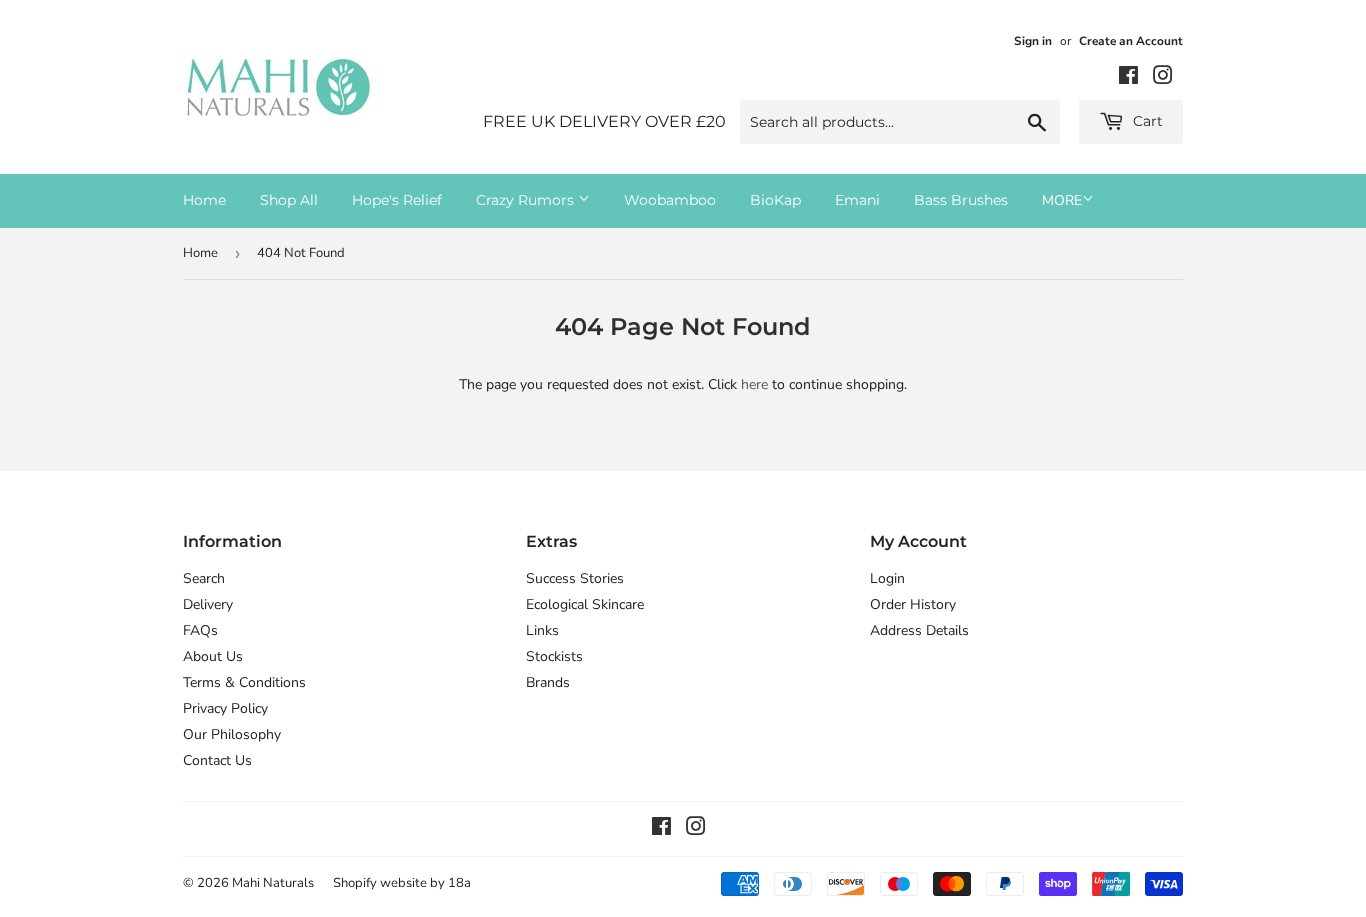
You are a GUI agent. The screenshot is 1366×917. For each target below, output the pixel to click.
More (1062, 200)
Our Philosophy (232, 734)
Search (204, 578)
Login (887, 578)
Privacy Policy (225, 708)
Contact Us (217, 760)
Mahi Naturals (273, 883)
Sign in (1033, 41)
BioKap (775, 200)
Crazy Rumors (527, 200)
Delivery (208, 604)
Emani (857, 200)
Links (542, 630)
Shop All (289, 200)
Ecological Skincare (585, 604)
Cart (1146, 121)
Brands (548, 682)
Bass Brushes (961, 200)
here (754, 384)
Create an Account (1131, 41)
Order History (913, 604)
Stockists (554, 656)
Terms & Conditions (244, 682)
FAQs (200, 630)
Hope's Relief (397, 200)
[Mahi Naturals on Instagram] (1163, 78)
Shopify (355, 883)
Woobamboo (670, 200)
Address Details (919, 630)
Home (204, 200)
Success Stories (575, 578)
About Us (213, 656)
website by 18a (425, 883)
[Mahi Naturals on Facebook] (1128, 78)
